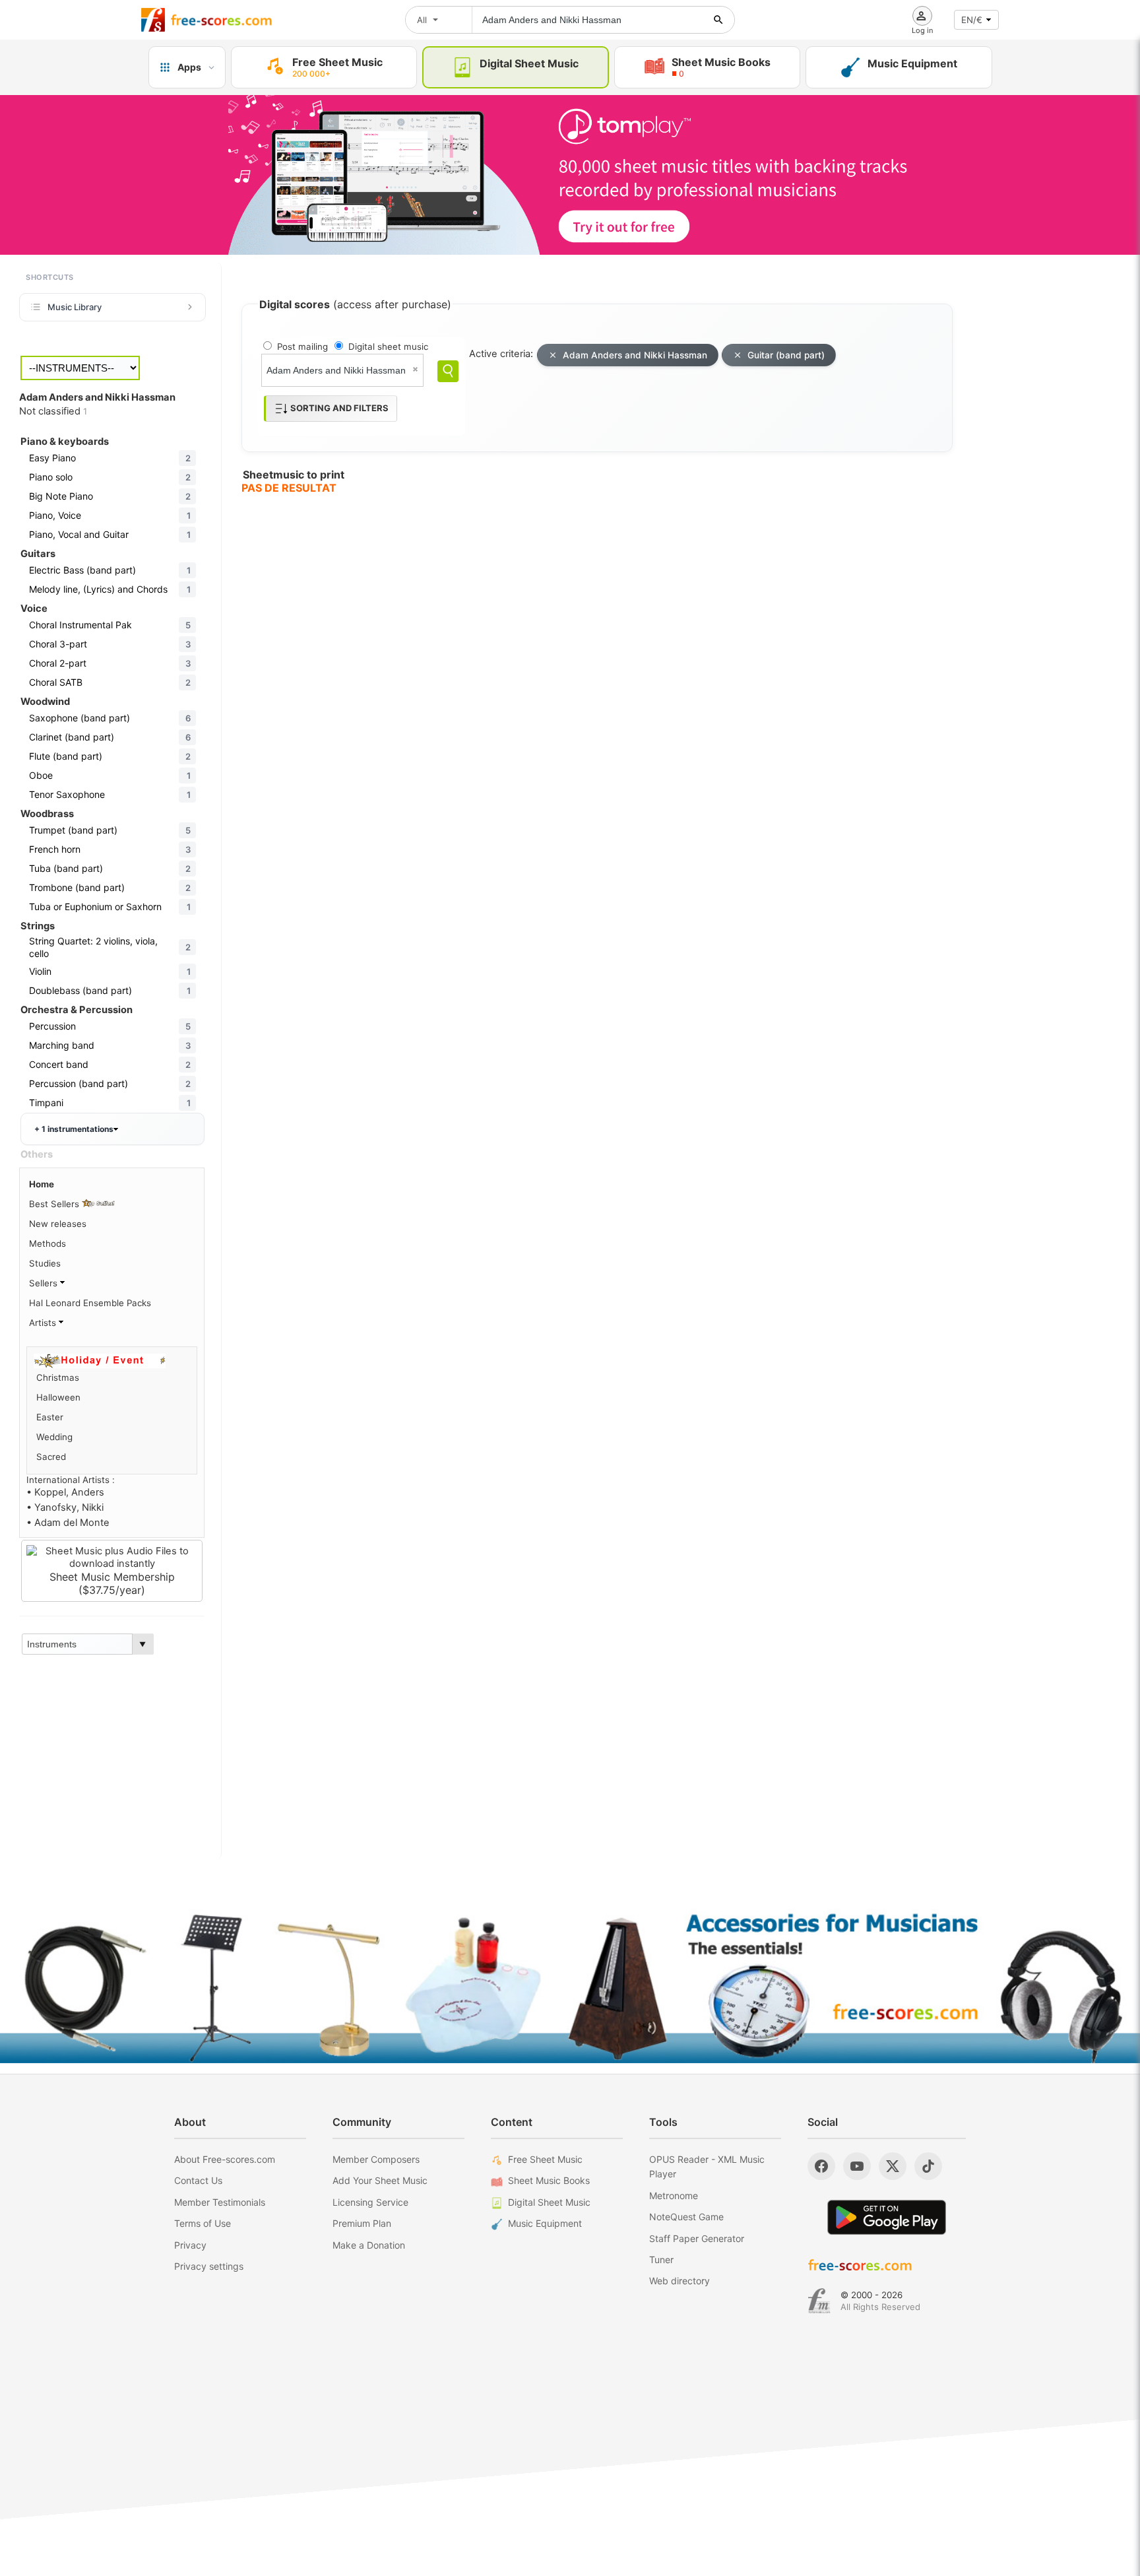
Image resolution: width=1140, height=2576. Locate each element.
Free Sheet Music (545, 2159)
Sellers (45, 1283)
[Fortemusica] (819, 2301)
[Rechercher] (718, 20)
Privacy (190, 2245)
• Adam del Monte (68, 1523)
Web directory (680, 2281)
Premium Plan (362, 2223)
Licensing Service (370, 2202)
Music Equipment (545, 2223)
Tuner (661, 2260)
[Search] (448, 371)
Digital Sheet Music (549, 2202)
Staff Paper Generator (697, 2238)
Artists (44, 1323)
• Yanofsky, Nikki (65, 1507)
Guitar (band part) (786, 355)
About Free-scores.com (225, 2159)
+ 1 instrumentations (74, 1129)
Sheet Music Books (549, 2180)
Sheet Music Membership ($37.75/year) (112, 1583)
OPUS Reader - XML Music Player (707, 2166)
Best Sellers (55, 1204)
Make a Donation (369, 2245)
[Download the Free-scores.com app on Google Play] (887, 2217)
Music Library (75, 307)
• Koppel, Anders (65, 1492)
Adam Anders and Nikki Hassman (635, 355)
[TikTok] (928, 2166)
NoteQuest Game (686, 2217)
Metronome (674, 2196)
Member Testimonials (220, 2202)
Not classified (53, 411)
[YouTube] (857, 2166)
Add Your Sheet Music (380, 2180)
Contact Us (198, 2180)
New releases (58, 1224)
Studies (45, 1263)
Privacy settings (209, 2266)
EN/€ (972, 20)
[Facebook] (821, 2166)
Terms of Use (203, 2223)
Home (42, 1184)
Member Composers (376, 2159)
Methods (47, 1243)
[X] (893, 2166)
